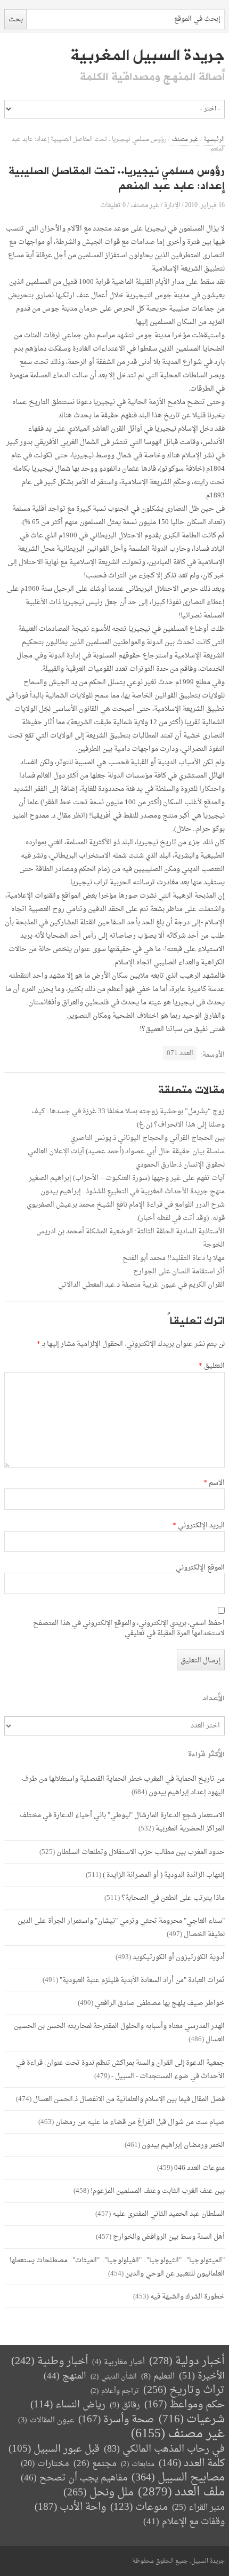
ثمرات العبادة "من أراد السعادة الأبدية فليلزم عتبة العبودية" (142, 1980)
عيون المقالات (46, 2420)
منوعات (139, 2507)
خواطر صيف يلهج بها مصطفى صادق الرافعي (160, 2003)
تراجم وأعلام (115, 2391)
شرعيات (192, 2420)
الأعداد (214, 1698)
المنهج (65, 2376)
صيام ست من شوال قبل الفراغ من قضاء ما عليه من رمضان (140, 2122)
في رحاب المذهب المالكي (164, 2449)
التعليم (158, 2377)
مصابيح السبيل (178, 2478)
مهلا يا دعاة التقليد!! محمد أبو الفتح (174, 1258)
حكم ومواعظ (185, 2405)
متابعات (138, 2464)
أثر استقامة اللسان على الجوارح (179, 1271)
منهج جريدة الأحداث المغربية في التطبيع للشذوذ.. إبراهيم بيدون (133, 1191)
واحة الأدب (70, 2507)
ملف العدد (181, 2492)
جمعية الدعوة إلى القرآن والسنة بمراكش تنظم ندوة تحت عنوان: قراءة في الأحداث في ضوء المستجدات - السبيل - (120, 2070)
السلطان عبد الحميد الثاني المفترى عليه (169, 2214)
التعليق (211, 1366)
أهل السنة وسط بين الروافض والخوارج (169, 2237)
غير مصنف (185, 140)
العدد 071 (180, 1053)
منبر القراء (198, 2508)
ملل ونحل (99, 2493)
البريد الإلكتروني (198, 1526)
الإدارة (172, 205)
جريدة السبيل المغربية (147, 56)
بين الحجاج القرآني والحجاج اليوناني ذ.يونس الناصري (148, 1138)
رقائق (125, 2405)
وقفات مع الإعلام (184, 2522)
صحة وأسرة (116, 2420)
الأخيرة (202, 2376)
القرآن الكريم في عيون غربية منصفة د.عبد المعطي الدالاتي (141, 1285)
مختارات (45, 2464)
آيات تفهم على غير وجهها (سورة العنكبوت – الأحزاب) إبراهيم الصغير (127, 1178)
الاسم (214, 1483)
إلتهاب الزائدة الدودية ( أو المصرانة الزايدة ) (164, 1875)
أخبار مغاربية (118, 2362)
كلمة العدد (192, 2464)
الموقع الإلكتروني (200, 1568)
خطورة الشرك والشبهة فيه (187, 2297)
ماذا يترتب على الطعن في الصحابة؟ (173, 1898)
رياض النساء (68, 2405)
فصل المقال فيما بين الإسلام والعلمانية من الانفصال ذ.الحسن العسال (129, 2099)
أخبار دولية (187, 2362)
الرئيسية (214, 140)
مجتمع (95, 2464)
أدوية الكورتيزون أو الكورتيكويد (179, 1957)
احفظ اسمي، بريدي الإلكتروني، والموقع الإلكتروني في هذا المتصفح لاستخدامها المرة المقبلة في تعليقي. (129, 1629)
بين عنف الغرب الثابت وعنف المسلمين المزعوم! (158, 2191)
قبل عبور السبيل (54, 2449)
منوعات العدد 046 (199, 2168)
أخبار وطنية (50, 2362)
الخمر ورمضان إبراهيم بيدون (183, 2145)
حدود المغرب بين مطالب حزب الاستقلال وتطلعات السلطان (141, 1852)
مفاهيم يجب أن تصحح (74, 2478)
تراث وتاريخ (184, 2391)
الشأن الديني (114, 2377)
